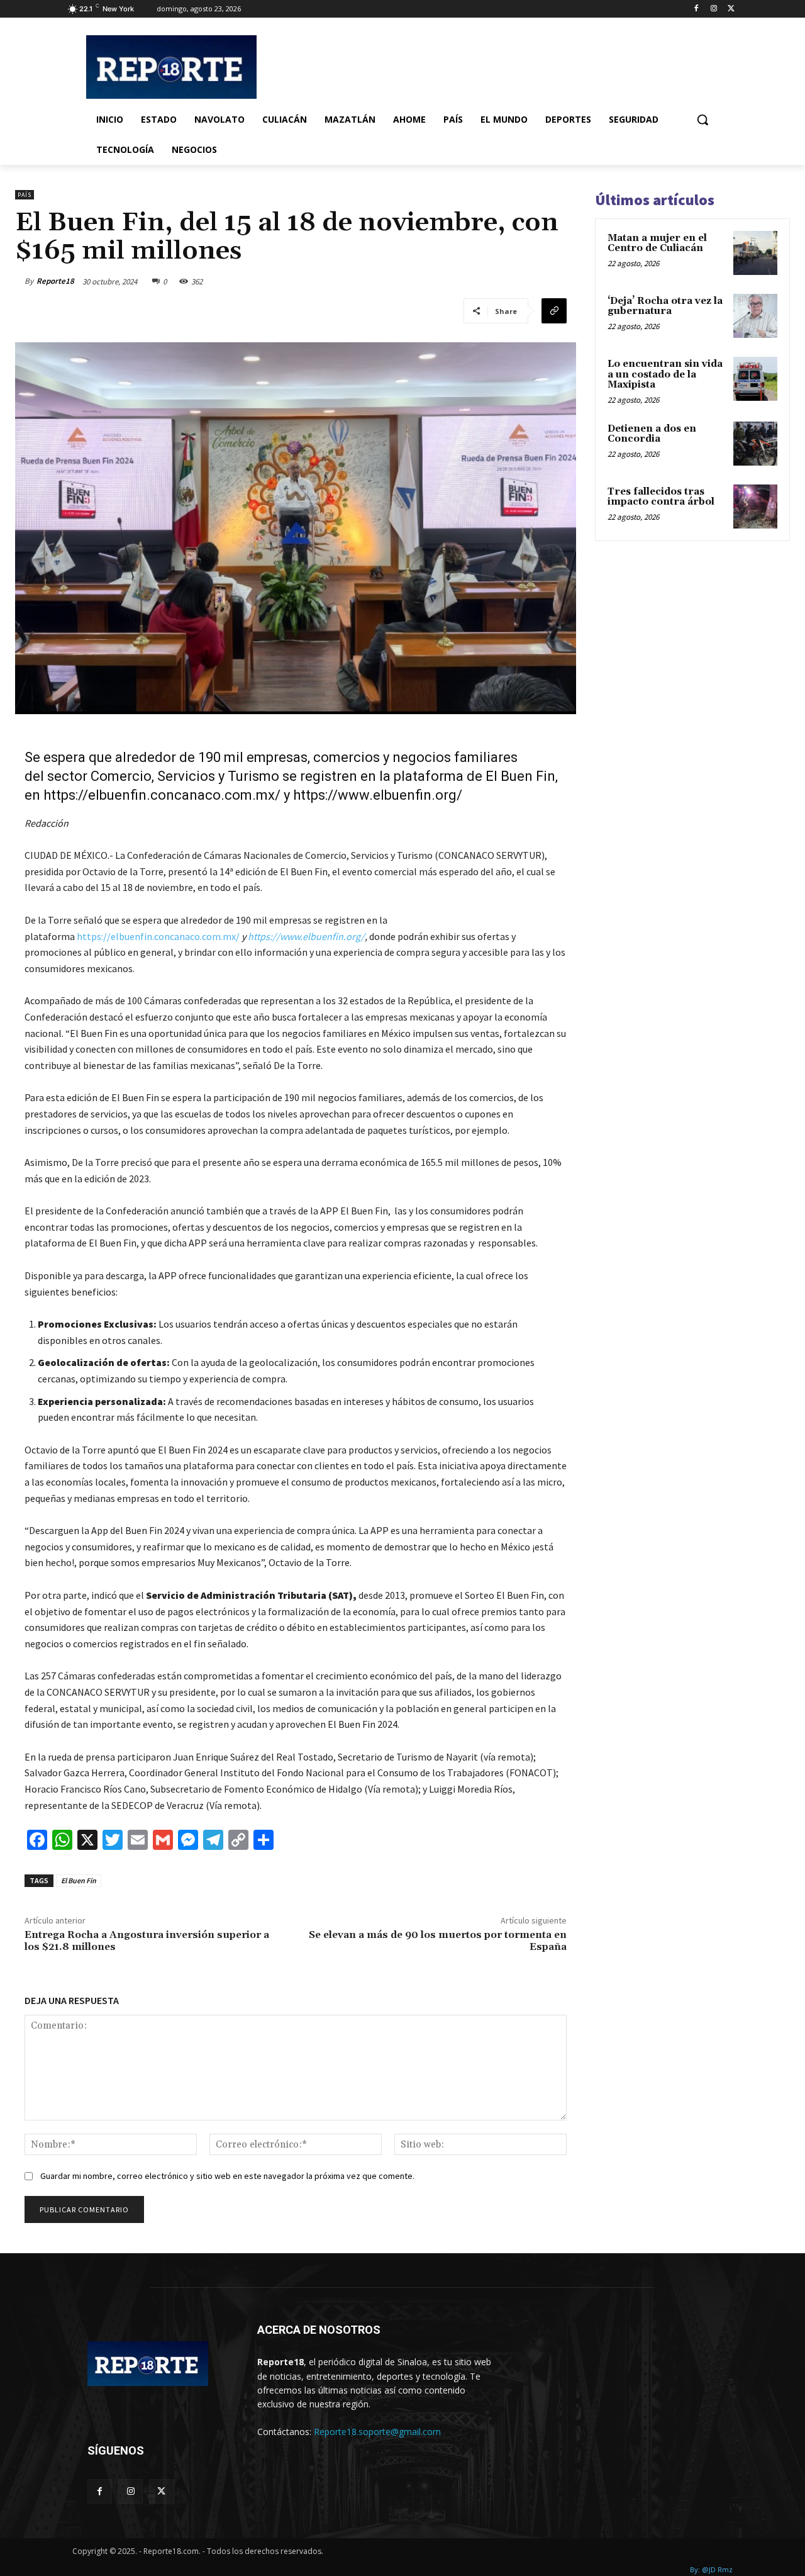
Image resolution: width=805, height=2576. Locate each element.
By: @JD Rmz (711, 2569)
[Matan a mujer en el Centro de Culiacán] (755, 253)
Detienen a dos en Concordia (652, 434)
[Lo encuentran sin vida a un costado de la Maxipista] (755, 379)
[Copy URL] (554, 311)
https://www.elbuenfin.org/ (378, 795)
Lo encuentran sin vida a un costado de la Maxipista (665, 374)
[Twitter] (731, 9)
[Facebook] (697, 9)
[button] (702, 120)
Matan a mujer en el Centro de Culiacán (657, 244)
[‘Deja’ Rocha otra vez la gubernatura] (755, 316)
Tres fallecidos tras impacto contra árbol (661, 497)
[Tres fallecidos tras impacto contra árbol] (755, 507)
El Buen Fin (79, 1880)
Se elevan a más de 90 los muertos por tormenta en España (438, 1941)
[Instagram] (713, 9)
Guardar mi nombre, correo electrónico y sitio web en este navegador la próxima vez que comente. (227, 2176)
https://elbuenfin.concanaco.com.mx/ (162, 795)
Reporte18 (55, 281)
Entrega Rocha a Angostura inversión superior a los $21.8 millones (147, 1941)
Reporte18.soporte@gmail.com (377, 2432)
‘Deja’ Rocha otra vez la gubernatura (665, 306)
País (25, 195)
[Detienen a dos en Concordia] (755, 444)
